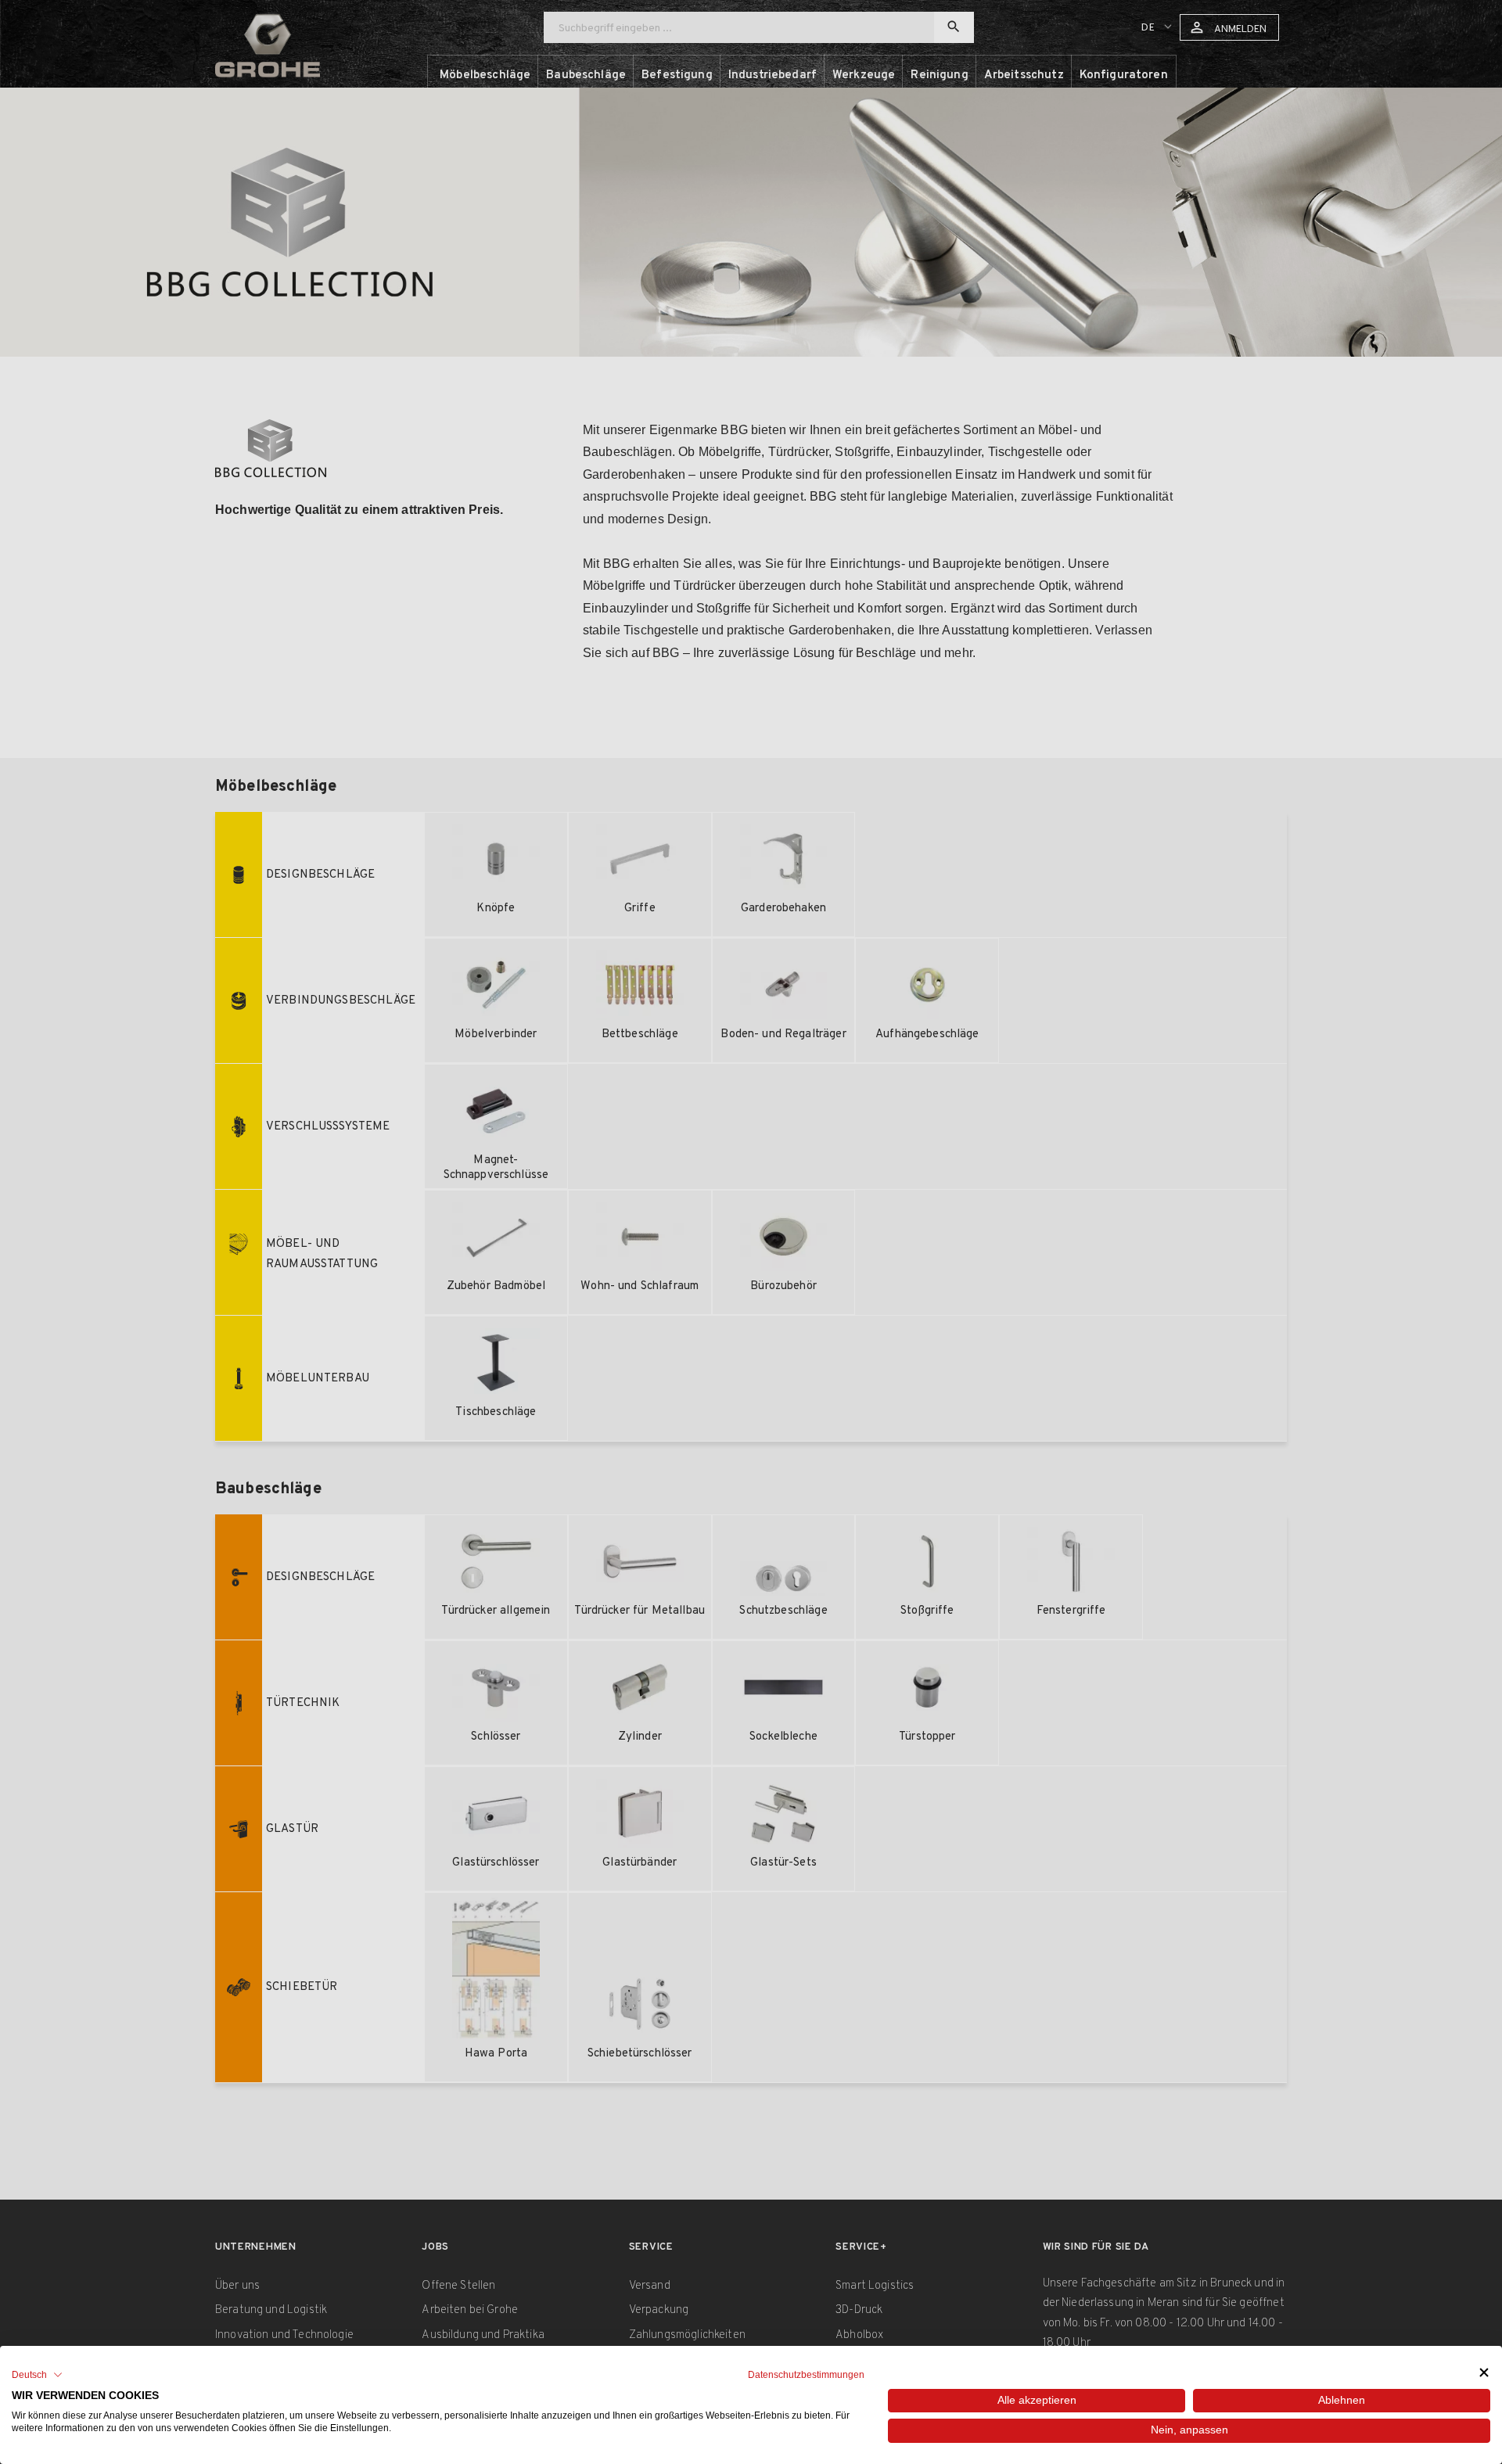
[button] (37, 2375)
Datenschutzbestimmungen (806, 2375)
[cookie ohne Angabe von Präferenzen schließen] (1484, 2373)
